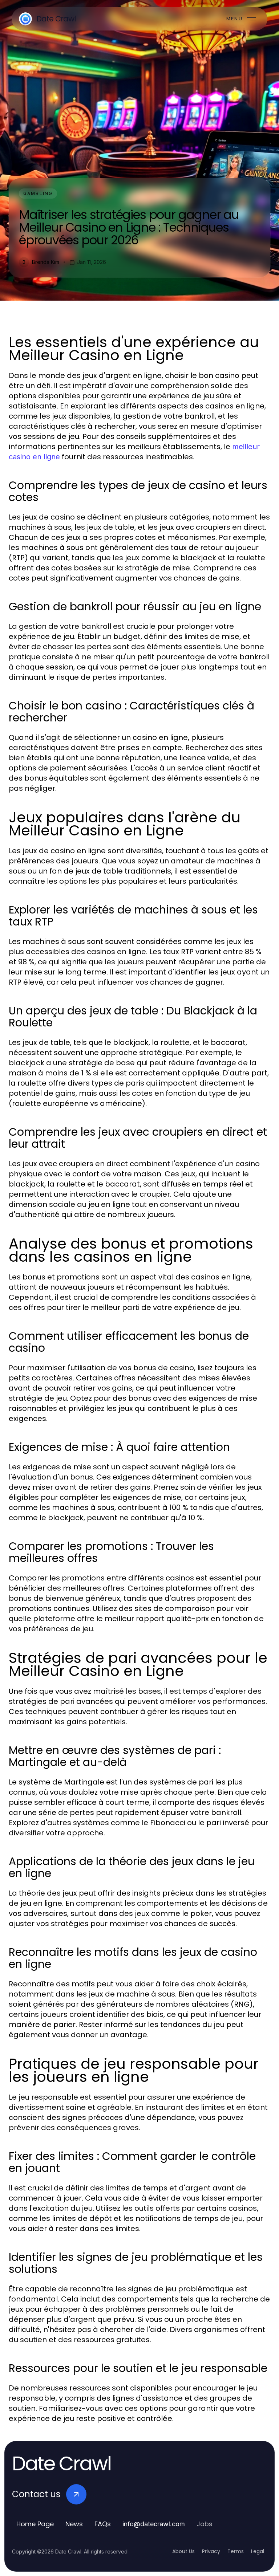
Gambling (38, 193)
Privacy (211, 2551)
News (74, 2524)
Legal (258, 2551)
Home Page (35, 2524)
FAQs (103, 2524)
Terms (236, 2551)
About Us (183, 2551)
